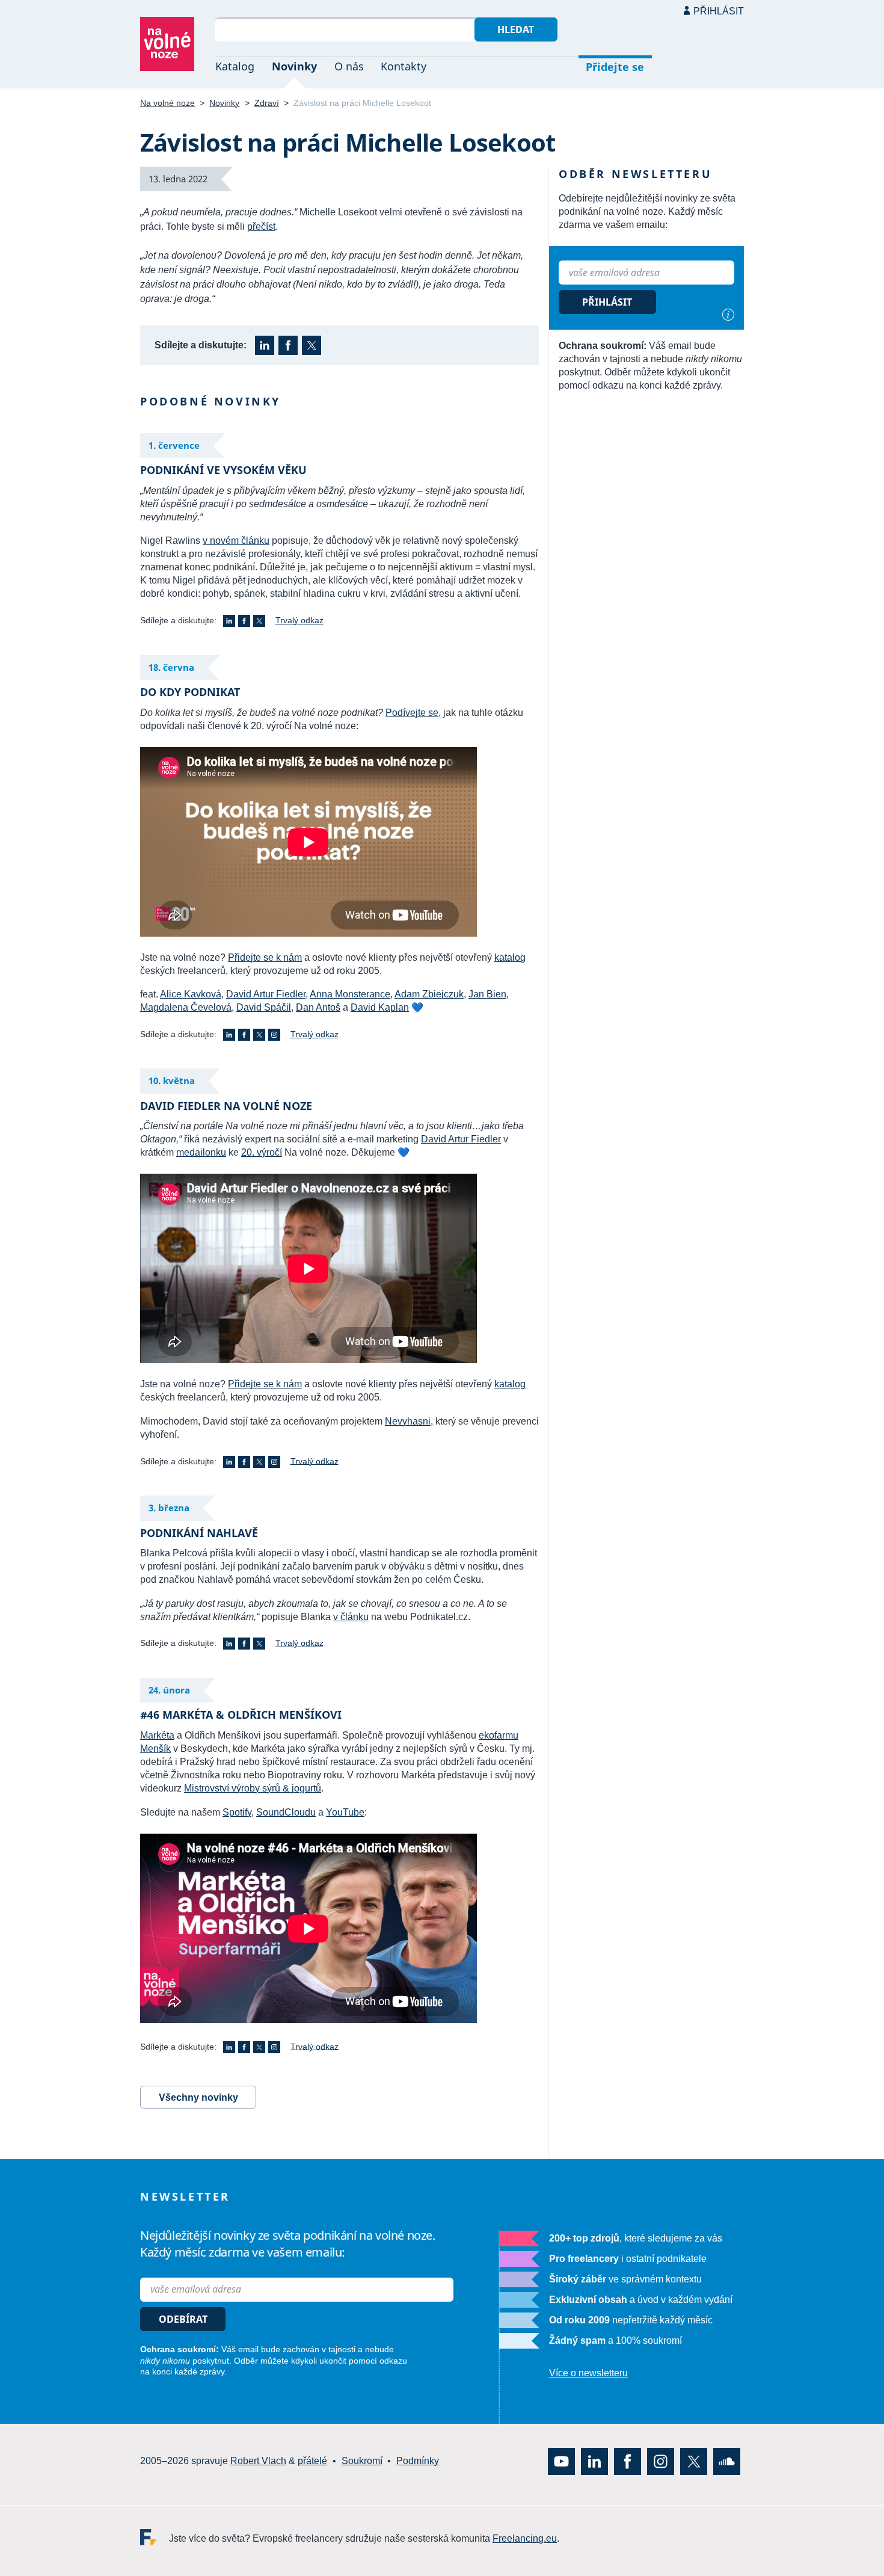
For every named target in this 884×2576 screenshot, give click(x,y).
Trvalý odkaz (299, 620)
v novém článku (236, 541)
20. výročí (262, 1152)
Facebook (288, 345)
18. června (171, 667)
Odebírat (183, 2319)
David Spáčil (264, 1007)
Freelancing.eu (155, 2537)
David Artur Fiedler (266, 994)
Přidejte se (615, 67)
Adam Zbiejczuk (429, 994)
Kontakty (404, 66)
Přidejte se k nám (265, 957)
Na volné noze (167, 103)
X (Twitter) (312, 345)
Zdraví (267, 103)
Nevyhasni (408, 1421)
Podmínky (418, 2461)
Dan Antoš (318, 1007)
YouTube (345, 1812)
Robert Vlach (258, 2461)
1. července (174, 445)
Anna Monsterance (350, 994)
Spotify (237, 1812)
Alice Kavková (191, 994)
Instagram (274, 1035)
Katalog (235, 66)
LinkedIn (265, 345)
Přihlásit (719, 11)
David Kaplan (380, 1007)
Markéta (157, 1735)
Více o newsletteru (588, 2374)
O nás (349, 66)
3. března (169, 1508)
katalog (510, 957)
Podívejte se (412, 713)
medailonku (201, 1152)
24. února (169, 1690)
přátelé (312, 2461)
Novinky (294, 66)
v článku (351, 1617)
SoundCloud (727, 2461)
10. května (172, 1080)
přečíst (261, 226)
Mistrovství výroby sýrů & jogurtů (253, 1788)
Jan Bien (487, 994)
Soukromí (362, 2461)
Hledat (516, 29)
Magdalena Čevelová (186, 1007)
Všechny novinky (198, 2097)
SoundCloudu (286, 1812)
